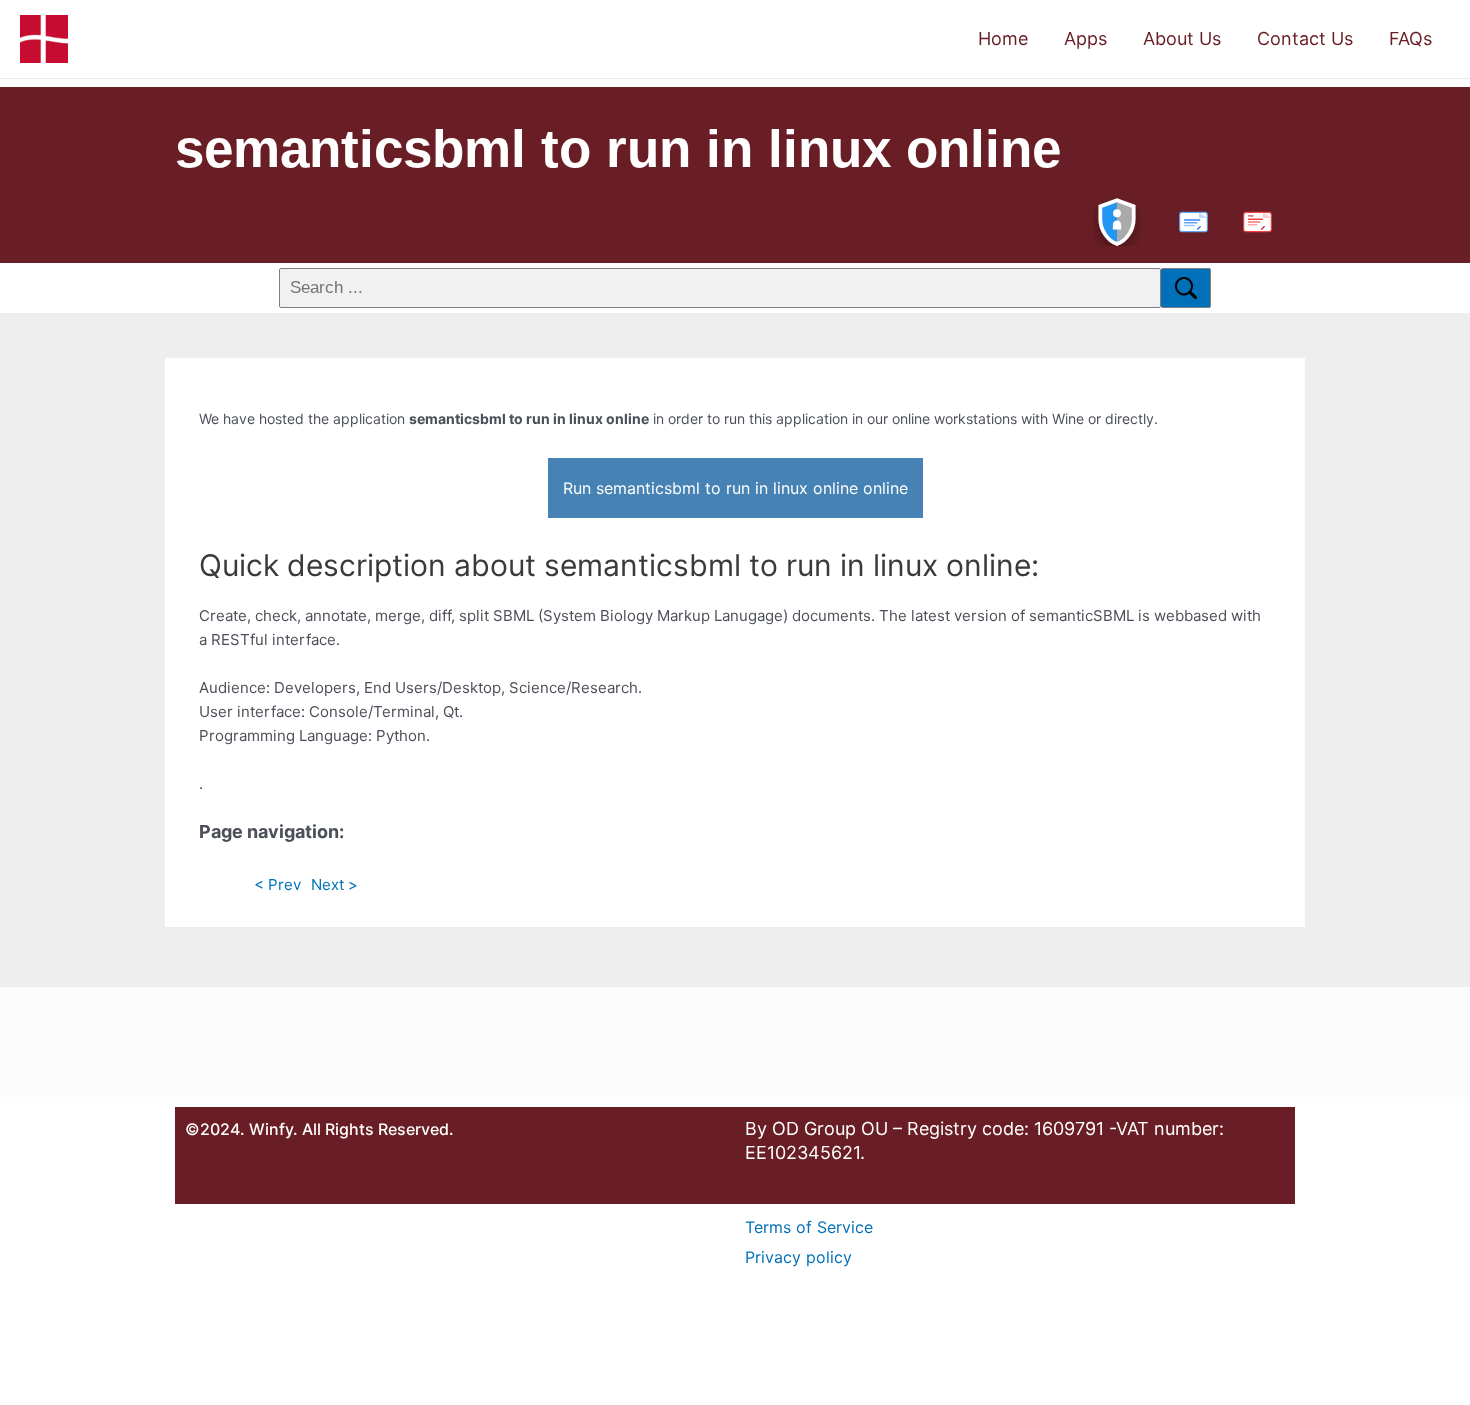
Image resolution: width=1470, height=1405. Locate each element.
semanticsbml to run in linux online (618, 148)
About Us (1182, 38)
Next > (334, 884)
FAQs (1410, 38)
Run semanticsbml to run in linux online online (735, 488)
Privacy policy (798, 1257)
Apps (1085, 38)
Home (1003, 38)
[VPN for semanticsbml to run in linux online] (1117, 219)
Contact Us (1305, 38)
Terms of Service (809, 1227)
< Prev (277, 884)
